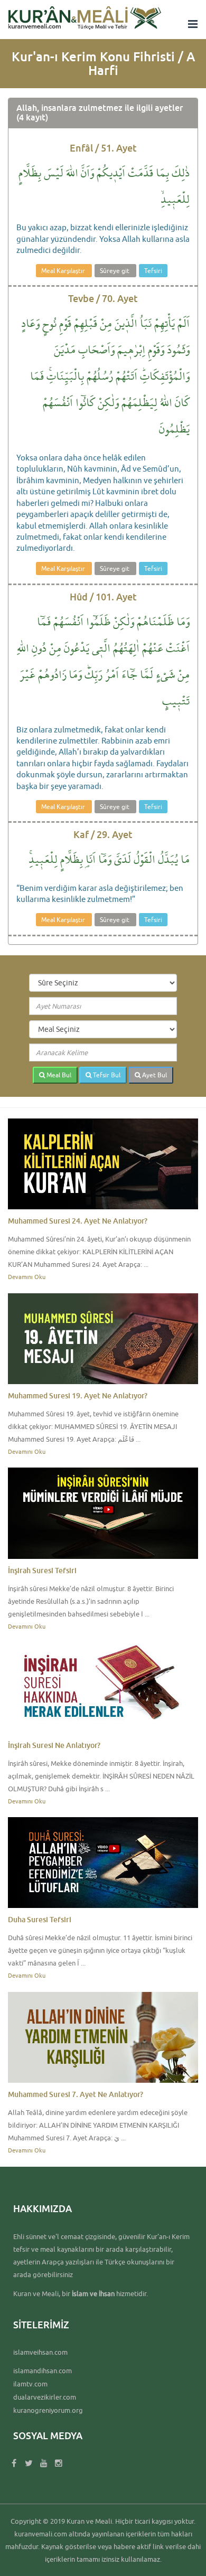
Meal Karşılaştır (64, 271)
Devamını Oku (27, 1277)
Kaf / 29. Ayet (103, 834)
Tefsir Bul (106, 1075)
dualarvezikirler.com (45, 2397)
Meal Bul (58, 1075)
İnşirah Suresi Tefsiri (42, 1570)
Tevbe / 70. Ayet (103, 298)
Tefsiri (153, 271)
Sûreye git (115, 271)
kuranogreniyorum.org (48, 2410)
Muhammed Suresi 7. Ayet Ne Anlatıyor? (76, 2094)
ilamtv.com (30, 2384)
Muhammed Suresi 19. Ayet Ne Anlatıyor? (78, 1395)
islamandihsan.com (43, 2371)
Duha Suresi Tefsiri (40, 1919)
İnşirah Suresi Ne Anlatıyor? (54, 1745)
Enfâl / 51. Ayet (103, 148)
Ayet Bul (154, 1075)
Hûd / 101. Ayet (103, 597)
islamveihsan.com (40, 2352)
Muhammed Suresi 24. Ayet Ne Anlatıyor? (78, 1221)
